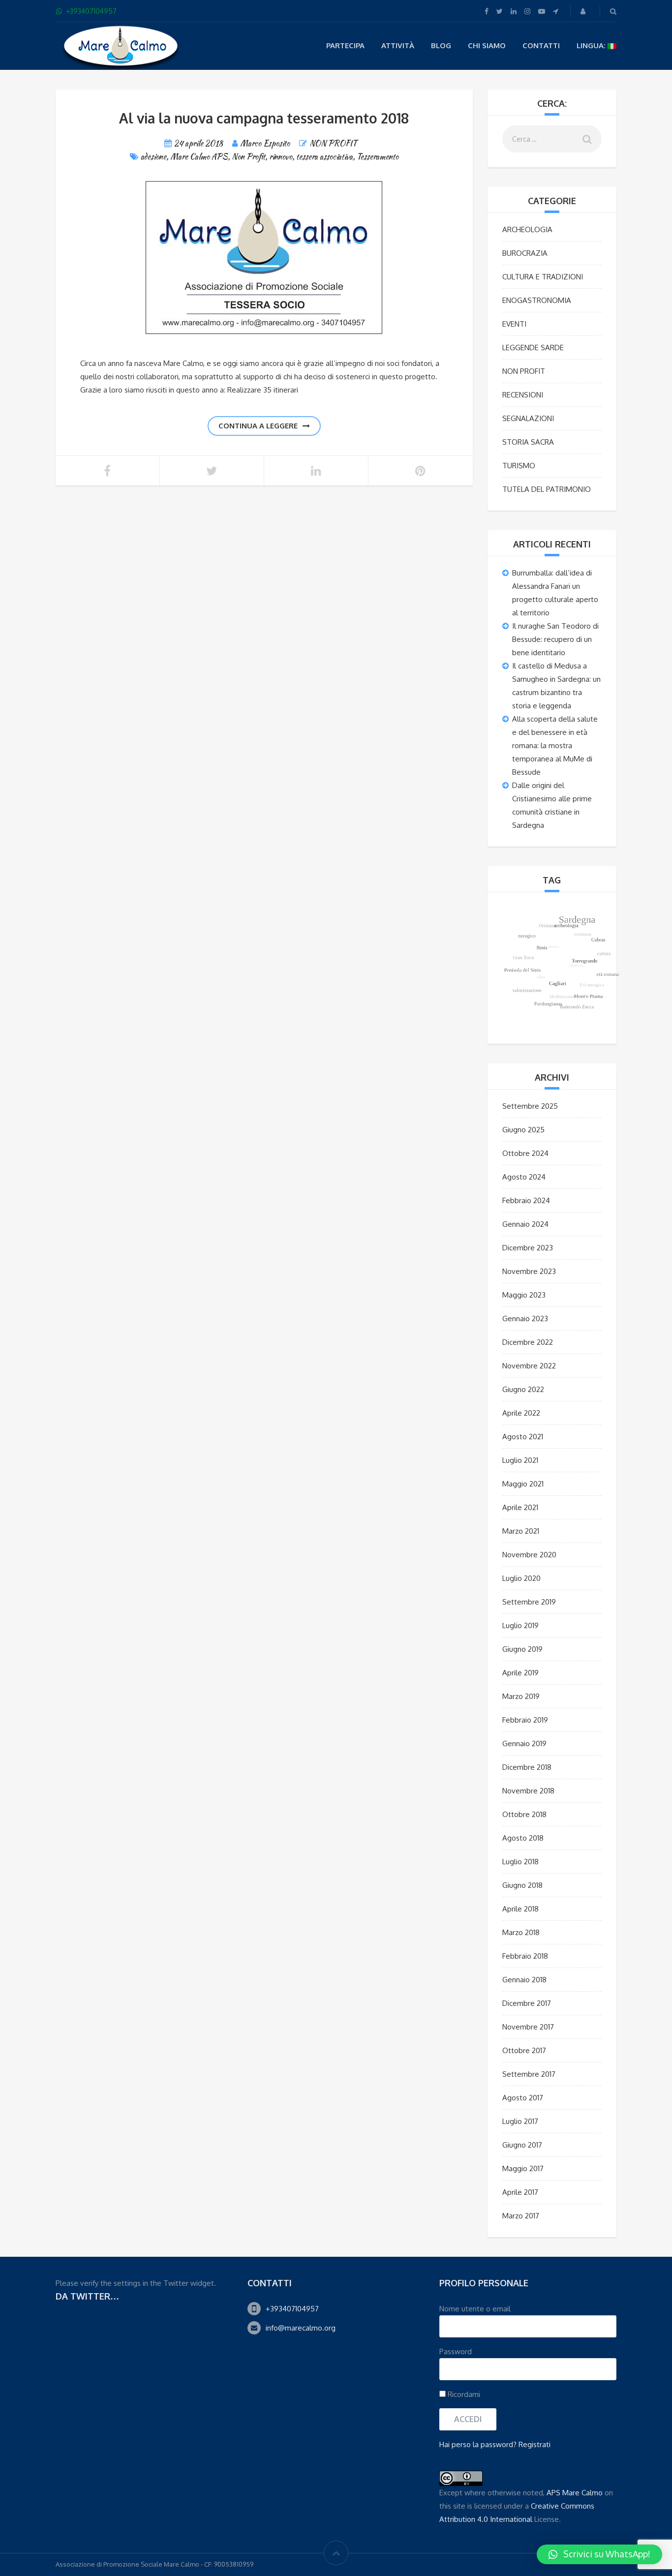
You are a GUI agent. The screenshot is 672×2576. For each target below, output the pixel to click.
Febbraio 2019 (525, 1720)
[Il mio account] (584, 11)
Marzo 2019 (521, 1696)
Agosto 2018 (523, 1838)
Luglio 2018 (520, 1862)
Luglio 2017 (520, 2121)
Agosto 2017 (523, 2098)
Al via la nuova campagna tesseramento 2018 (264, 118)
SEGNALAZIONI (528, 418)
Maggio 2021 (523, 1484)
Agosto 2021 (523, 1437)
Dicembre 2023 (528, 1248)
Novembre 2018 (528, 1791)
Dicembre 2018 (527, 1767)
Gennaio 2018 (524, 1980)
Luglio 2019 (520, 1625)
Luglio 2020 (521, 1578)
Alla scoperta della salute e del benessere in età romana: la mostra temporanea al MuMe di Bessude (555, 745)
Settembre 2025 (530, 1106)
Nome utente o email (475, 2309)
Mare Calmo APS (199, 157)
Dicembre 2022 (528, 1342)
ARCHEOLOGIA (527, 229)
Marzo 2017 (521, 2216)
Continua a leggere (258, 426)
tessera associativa (324, 157)
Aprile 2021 (520, 1507)
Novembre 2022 (529, 1366)
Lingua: (592, 45)
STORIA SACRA (528, 442)
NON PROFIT (333, 143)
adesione (153, 157)
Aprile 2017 (520, 2192)
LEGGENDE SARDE (533, 348)
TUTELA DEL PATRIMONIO (547, 489)
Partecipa (345, 45)
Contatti (541, 45)
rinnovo (281, 157)
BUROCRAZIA (525, 253)
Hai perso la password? (478, 2444)
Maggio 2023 (524, 1295)
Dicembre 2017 (527, 2003)
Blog (441, 45)
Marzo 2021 (521, 1531)
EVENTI (514, 324)
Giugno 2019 (522, 1649)
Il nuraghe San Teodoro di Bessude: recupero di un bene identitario (555, 639)
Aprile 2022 (521, 1413)
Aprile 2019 (520, 1673)
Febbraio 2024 (526, 1200)
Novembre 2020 (529, 1555)
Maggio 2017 (523, 2168)
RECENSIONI (523, 395)
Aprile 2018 (520, 1909)
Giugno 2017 (522, 2145)
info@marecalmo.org (301, 2328)
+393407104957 (292, 2309)
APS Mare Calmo (575, 2493)
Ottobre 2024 (525, 1153)
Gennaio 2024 (525, 1224)
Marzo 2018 (521, 1932)
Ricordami (463, 2394)
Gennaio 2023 (525, 1318)
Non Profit (248, 157)
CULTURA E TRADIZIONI (543, 277)
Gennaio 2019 (524, 1743)
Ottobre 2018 (524, 1814)
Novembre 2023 (529, 1271)
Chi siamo (487, 45)
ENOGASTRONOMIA (537, 300)
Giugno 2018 (522, 1885)
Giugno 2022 (523, 1389)
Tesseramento (378, 157)
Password (456, 2351)
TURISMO (519, 466)
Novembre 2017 (528, 2027)
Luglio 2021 (520, 1460)
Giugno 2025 (523, 1130)
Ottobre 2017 (524, 2050)
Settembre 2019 (529, 1602)
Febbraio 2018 (525, 1956)
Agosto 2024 (524, 1177)
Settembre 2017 (529, 2074)
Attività (398, 45)
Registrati (535, 2444)
